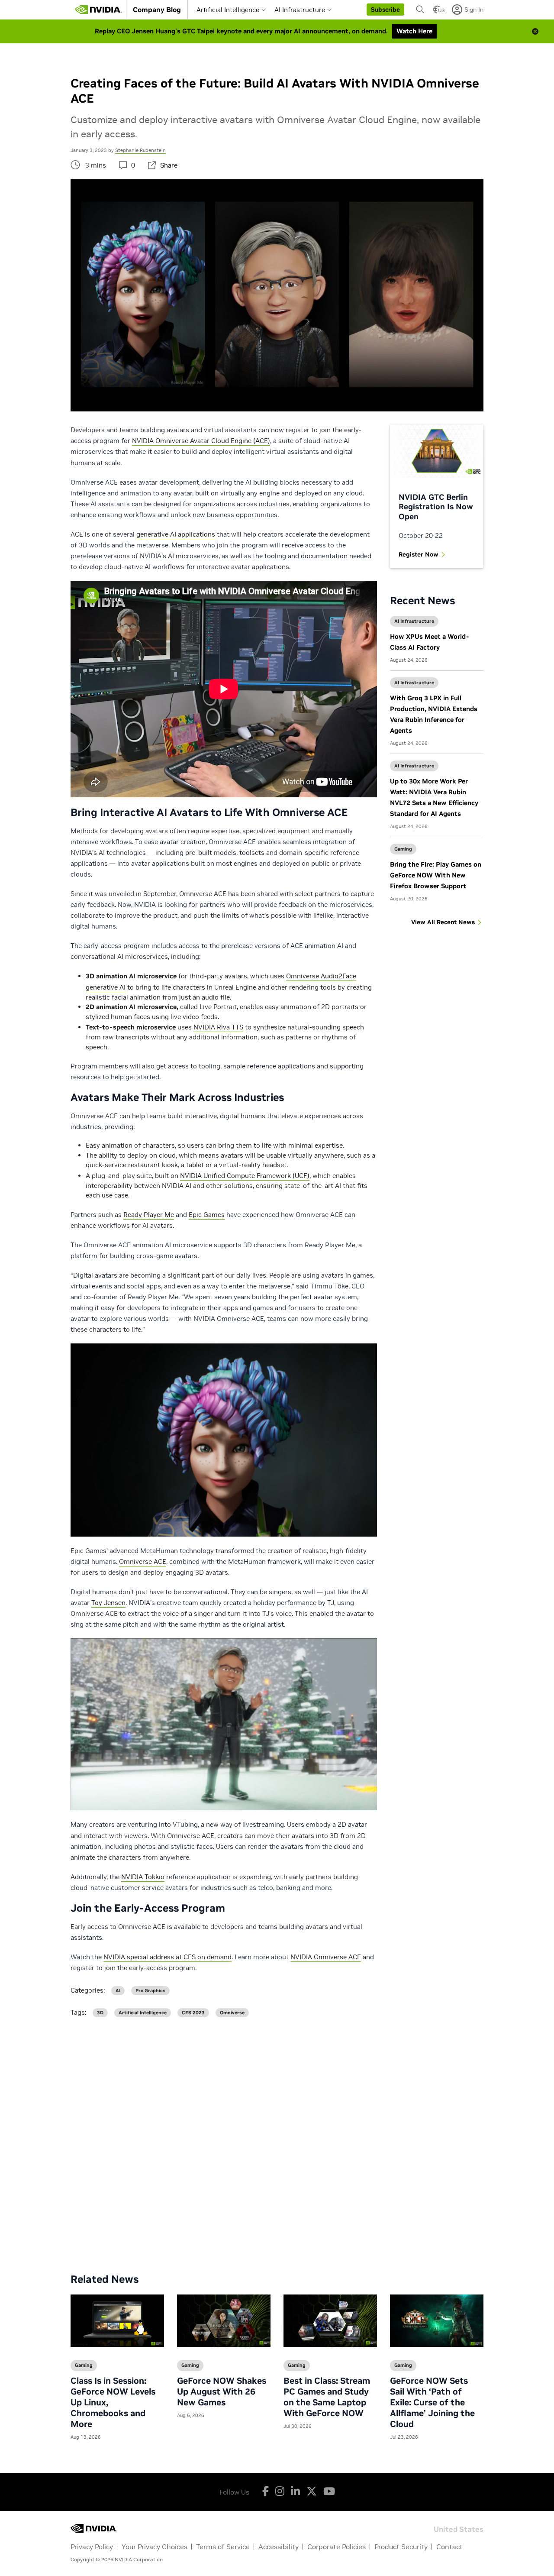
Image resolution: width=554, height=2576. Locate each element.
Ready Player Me (149, 1215)
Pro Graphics (150, 1991)
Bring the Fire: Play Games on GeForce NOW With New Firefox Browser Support (436, 875)
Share (169, 165)
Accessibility (279, 2547)
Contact (449, 2547)
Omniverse (232, 2013)
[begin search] (420, 10)
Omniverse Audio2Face (321, 976)
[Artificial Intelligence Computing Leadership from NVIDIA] (98, 10)
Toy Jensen (108, 1603)
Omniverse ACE (143, 1561)
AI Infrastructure (300, 10)
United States (459, 2529)
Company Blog (157, 10)
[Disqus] (277, 2139)
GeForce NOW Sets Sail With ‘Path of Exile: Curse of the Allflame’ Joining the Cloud (432, 2402)
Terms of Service (223, 2547)
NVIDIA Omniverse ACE (326, 1957)
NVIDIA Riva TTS (218, 1027)
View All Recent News (443, 922)
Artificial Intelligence (228, 10)
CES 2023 (193, 2013)
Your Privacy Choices (155, 2547)
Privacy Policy (92, 2547)
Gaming (403, 849)
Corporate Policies (337, 2547)
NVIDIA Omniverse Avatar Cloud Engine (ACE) (201, 441)
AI (118, 1991)
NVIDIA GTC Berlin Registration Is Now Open (436, 507)
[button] (385, 10)
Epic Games (207, 1215)
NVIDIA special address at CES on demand (167, 1957)
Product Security (401, 2547)
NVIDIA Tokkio (143, 1877)
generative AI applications (176, 534)
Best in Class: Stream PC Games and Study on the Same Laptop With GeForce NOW (327, 2397)
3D (100, 2013)
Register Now (419, 554)
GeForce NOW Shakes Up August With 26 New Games (222, 2392)
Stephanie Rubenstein (140, 150)
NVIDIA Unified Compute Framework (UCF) (245, 1176)
